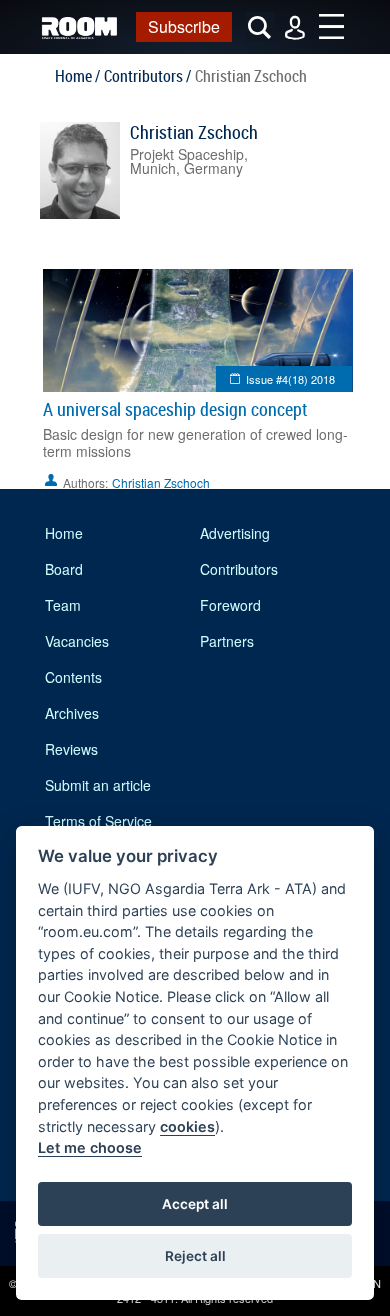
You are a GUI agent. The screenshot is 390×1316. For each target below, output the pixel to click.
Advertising (235, 533)
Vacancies (77, 641)
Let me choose (90, 1147)
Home (64, 533)
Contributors (239, 569)
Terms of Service (98, 821)
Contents (73, 677)
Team (63, 605)
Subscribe (184, 26)
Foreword (230, 605)
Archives (72, 713)
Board (64, 569)
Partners (227, 641)
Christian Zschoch (194, 132)
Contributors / (147, 76)
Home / (77, 76)
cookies (187, 1126)
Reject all (195, 1256)
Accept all (195, 1204)
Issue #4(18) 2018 (290, 379)
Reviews (71, 749)
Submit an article (98, 785)
